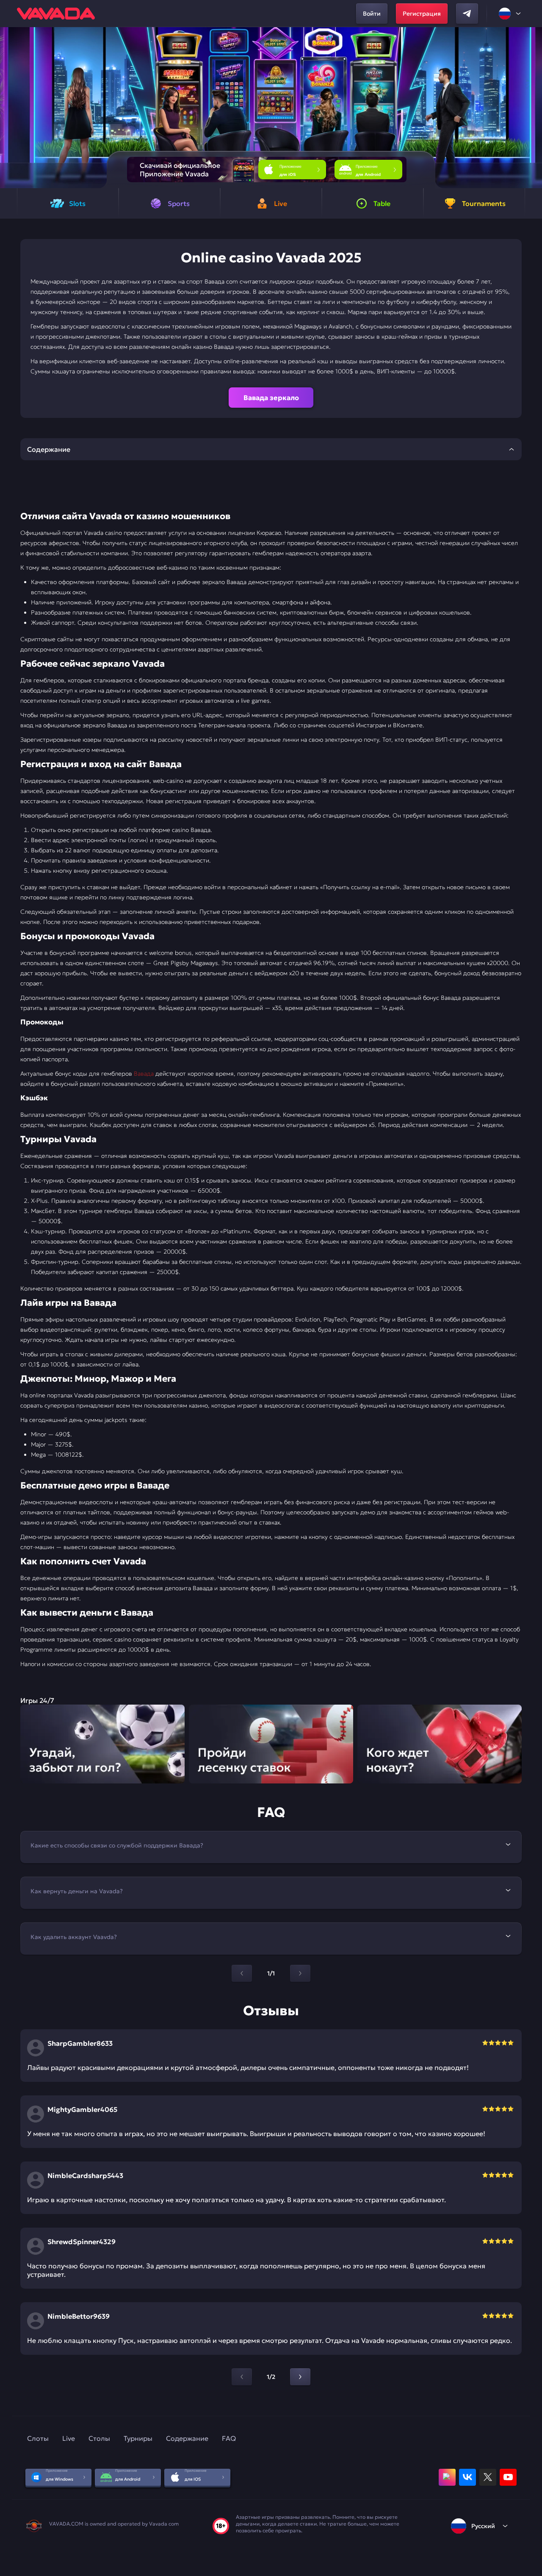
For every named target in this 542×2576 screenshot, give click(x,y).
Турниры (138, 2438)
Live (69, 2438)
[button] (532, 108)
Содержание (187, 2438)
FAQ (229, 2438)
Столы (99, 2438)
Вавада (144, 1074)
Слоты (38, 2438)
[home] (56, 14)
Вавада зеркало (271, 398)
